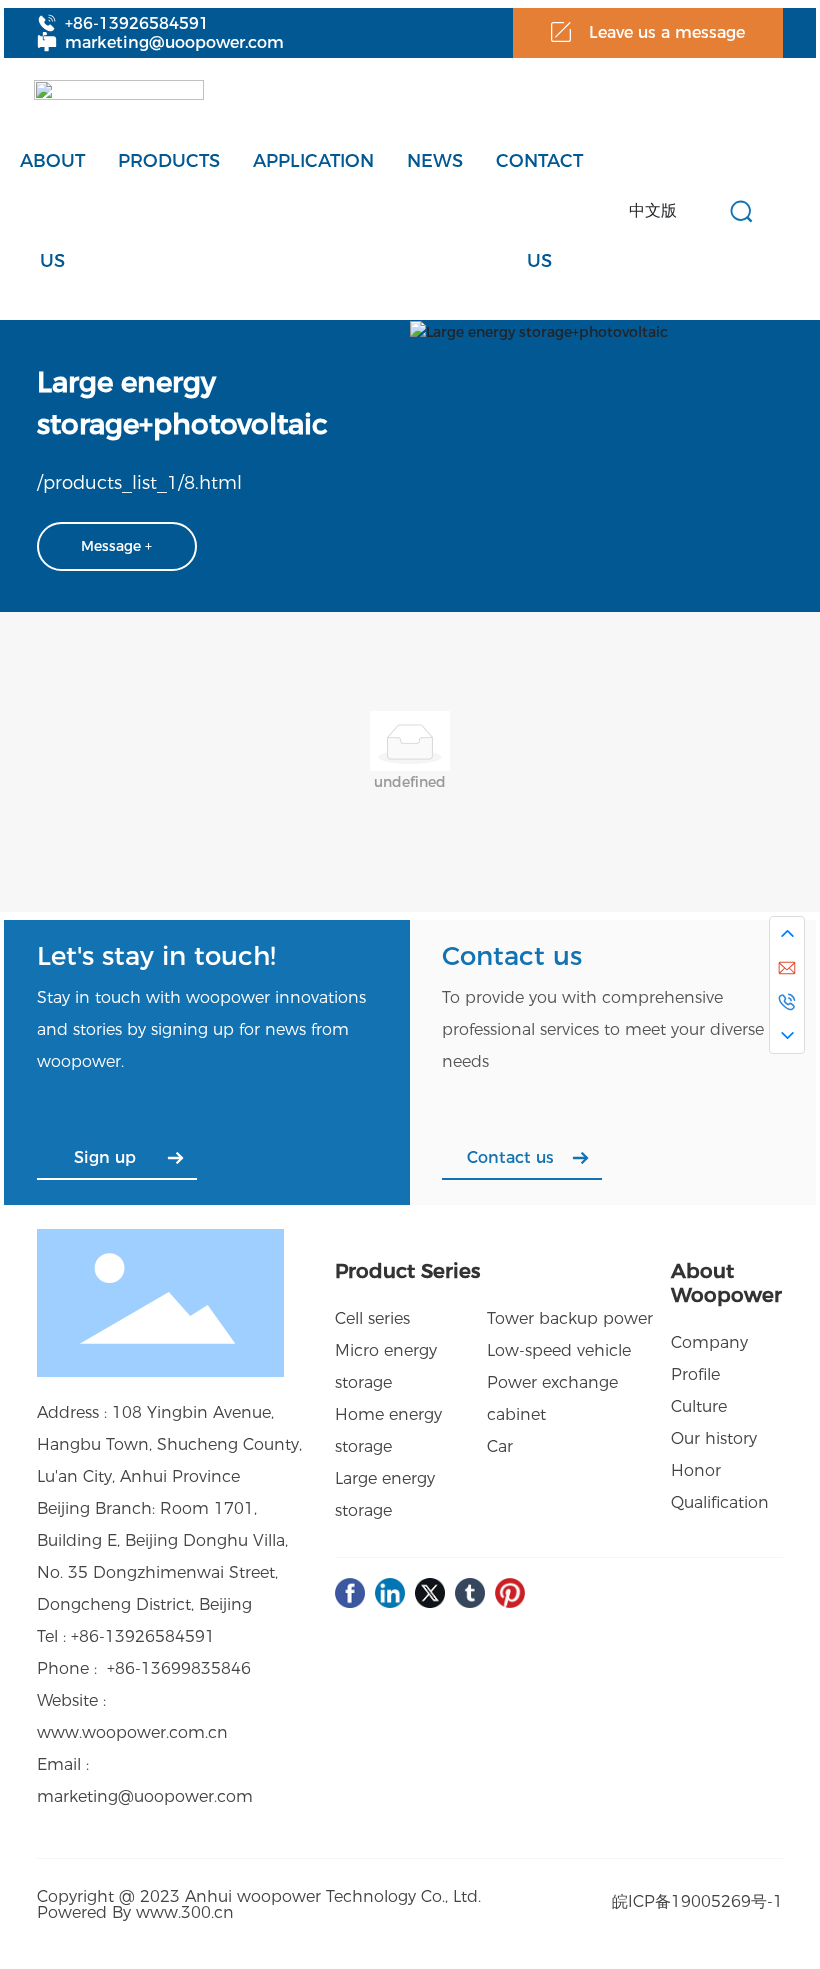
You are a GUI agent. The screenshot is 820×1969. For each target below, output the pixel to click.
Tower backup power (570, 1318)
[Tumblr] (470, 1593)
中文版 (653, 210)
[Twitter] (430, 1593)
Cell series (372, 1318)
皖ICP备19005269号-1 (697, 1901)
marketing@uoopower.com (174, 42)
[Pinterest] (510, 1593)
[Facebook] (350, 1593)
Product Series (407, 1271)
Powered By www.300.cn (135, 1912)
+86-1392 (108, 1636)
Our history (714, 1438)
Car (500, 1446)
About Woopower (726, 1283)
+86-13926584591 (137, 23)
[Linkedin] (390, 1593)
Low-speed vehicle (559, 1350)
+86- (124, 1668)
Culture (699, 1406)
